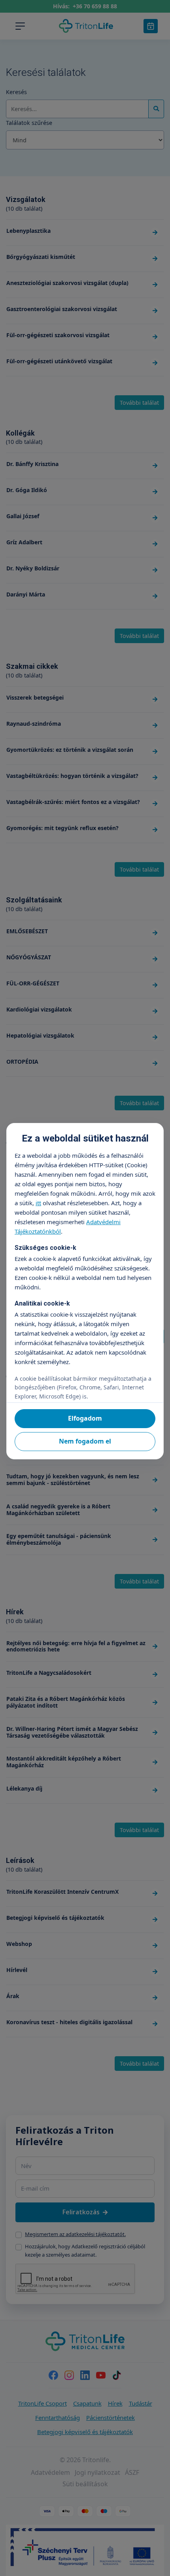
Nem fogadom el (85, 1441)
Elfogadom (85, 1418)
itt (38, 1203)
